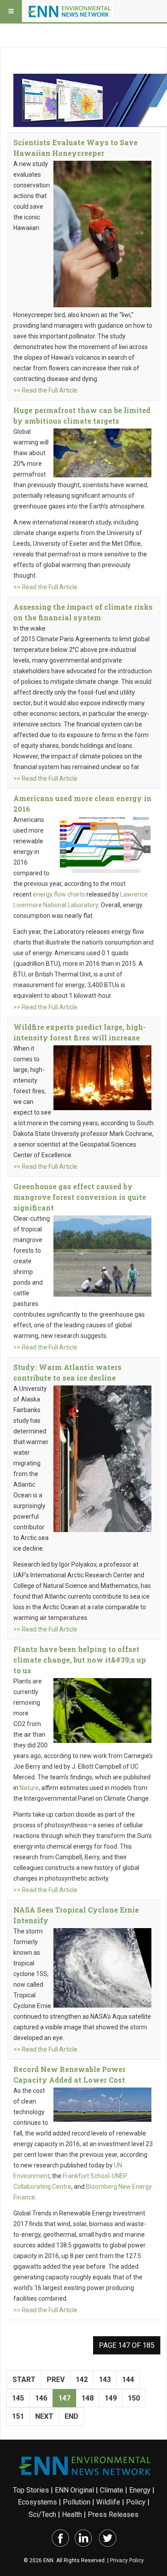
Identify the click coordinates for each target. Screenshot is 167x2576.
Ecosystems (37, 2502)
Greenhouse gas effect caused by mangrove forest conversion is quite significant (80, 1197)
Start (24, 2380)
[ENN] (70, 11)
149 (111, 2398)
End (71, 2416)
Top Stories (31, 2490)
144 (128, 2380)
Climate (112, 2490)
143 (105, 2380)
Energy (140, 2490)
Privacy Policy (127, 2560)
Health (72, 2514)
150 (134, 2398)
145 (18, 2398)
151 (18, 2416)
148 (88, 2398)
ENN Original (74, 2490)
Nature (29, 1788)
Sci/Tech (42, 2514)
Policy (136, 2502)
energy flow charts (59, 894)
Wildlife (108, 2502)
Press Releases (113, 2514)
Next (44, 2416)
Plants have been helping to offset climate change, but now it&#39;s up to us (80, 1660)
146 (41, 2398)
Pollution (77, 2502)
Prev (56, 2380)
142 (82, 2380)
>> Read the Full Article (45, 390)
